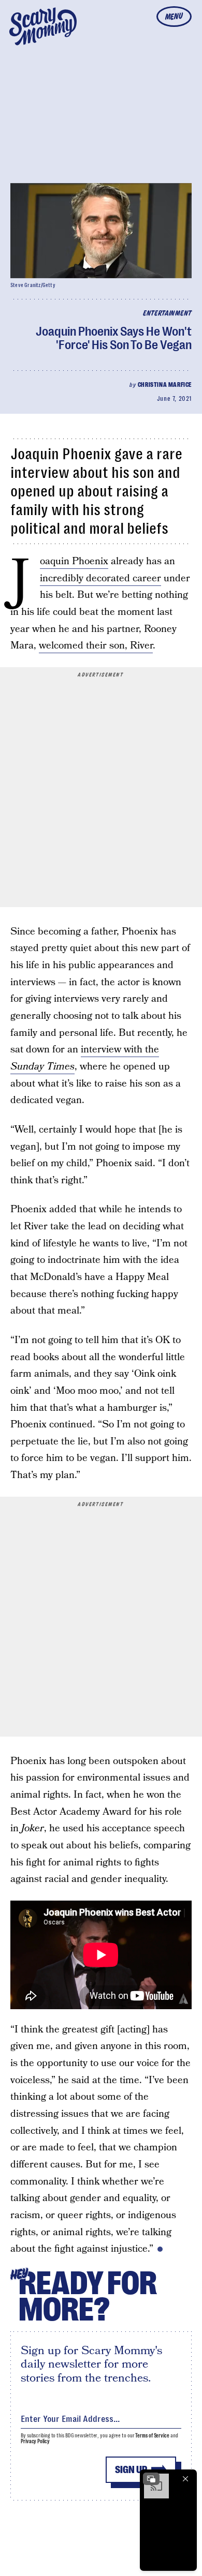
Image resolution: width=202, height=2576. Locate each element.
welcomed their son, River (96, 646)
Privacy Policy (35, 2441)
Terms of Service (152, 2436)
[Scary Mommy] (43, 26)
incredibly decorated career (100, 578)
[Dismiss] (185, 2479)
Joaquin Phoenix (74, 562)
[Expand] (151, 2479)
